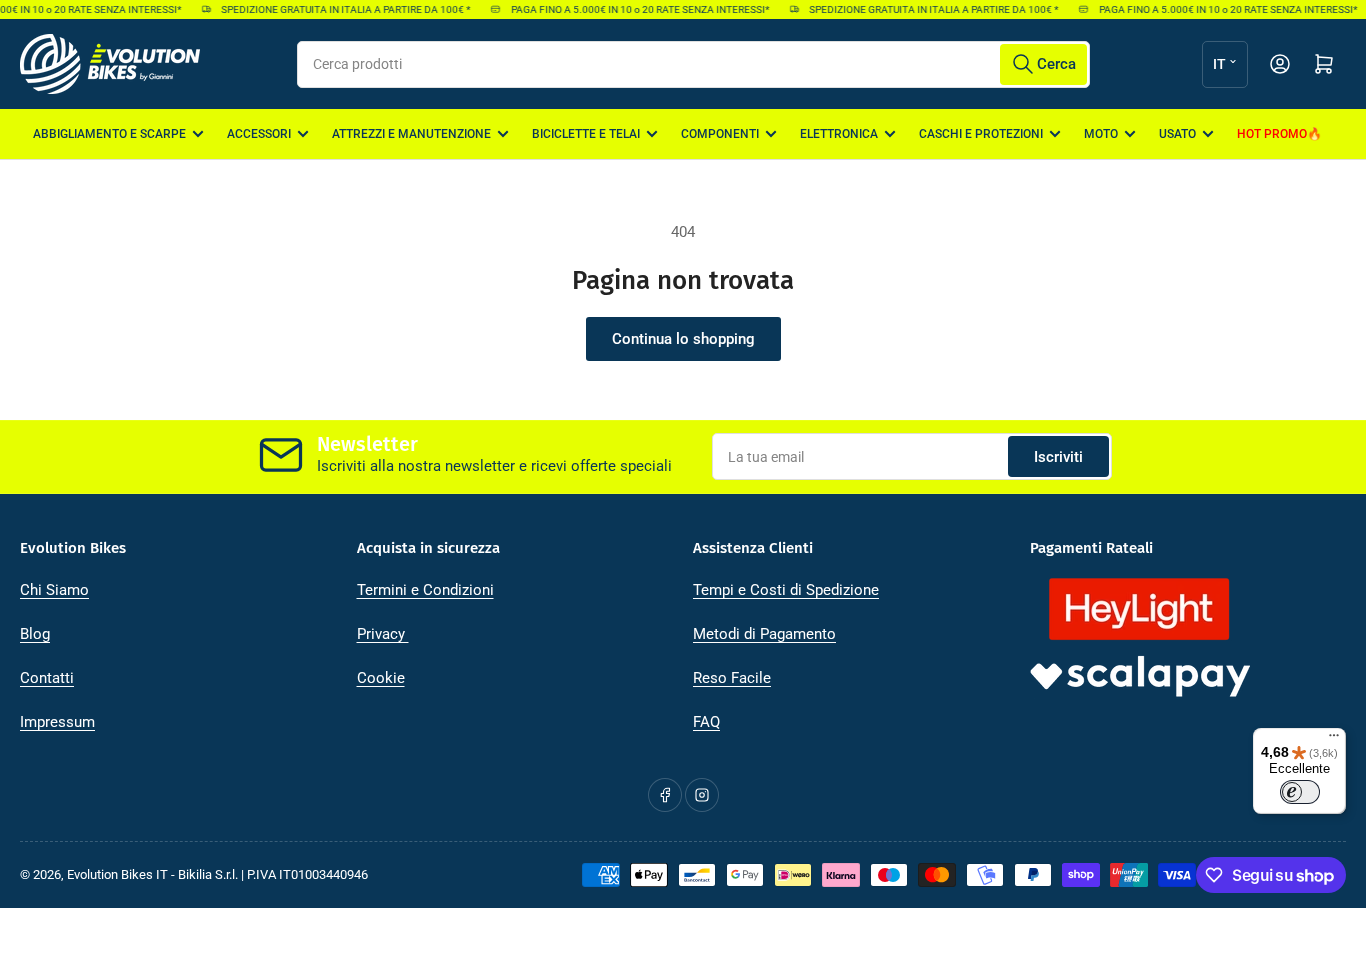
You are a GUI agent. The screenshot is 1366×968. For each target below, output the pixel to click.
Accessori (259, 134)
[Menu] (1334, 740)
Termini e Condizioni (425, 590)
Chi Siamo (54, 590)
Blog (35, 634)
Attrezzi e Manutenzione (411, 134)
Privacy (383, 634)
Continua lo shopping (683, 339)
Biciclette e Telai (586, 134)
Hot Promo (1272, 134)
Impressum (57, 722)
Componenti (720, 134)
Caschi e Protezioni (981, 134)
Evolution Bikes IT (117, 874)
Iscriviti (1058, 457)
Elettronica (839, 134)
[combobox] (693, 64)
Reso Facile (732, 678)
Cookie (381, 678)
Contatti (47, 678)
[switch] (1300, 792)
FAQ (706, 722)
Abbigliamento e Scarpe (109, 134)
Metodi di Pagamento (764, 634)
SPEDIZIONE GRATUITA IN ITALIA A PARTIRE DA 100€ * (340, 9)
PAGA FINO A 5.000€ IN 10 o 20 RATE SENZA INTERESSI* (635, 9)
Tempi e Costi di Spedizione (786, 590)
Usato (1177, 134)
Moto (1101, 134)
